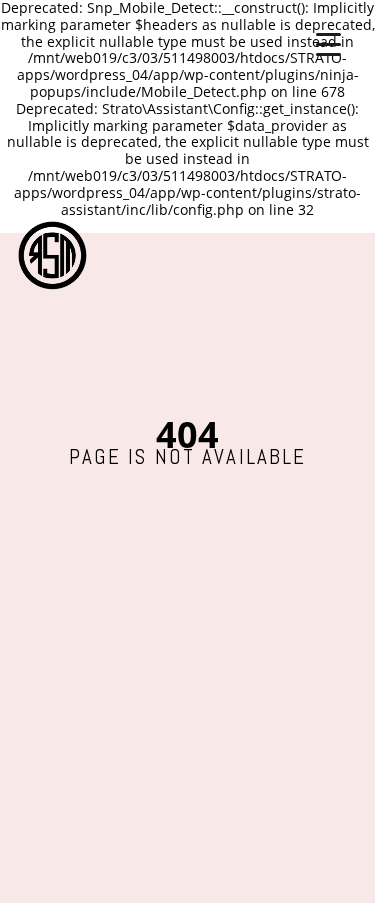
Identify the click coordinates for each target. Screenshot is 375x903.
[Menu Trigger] (328, 42)
